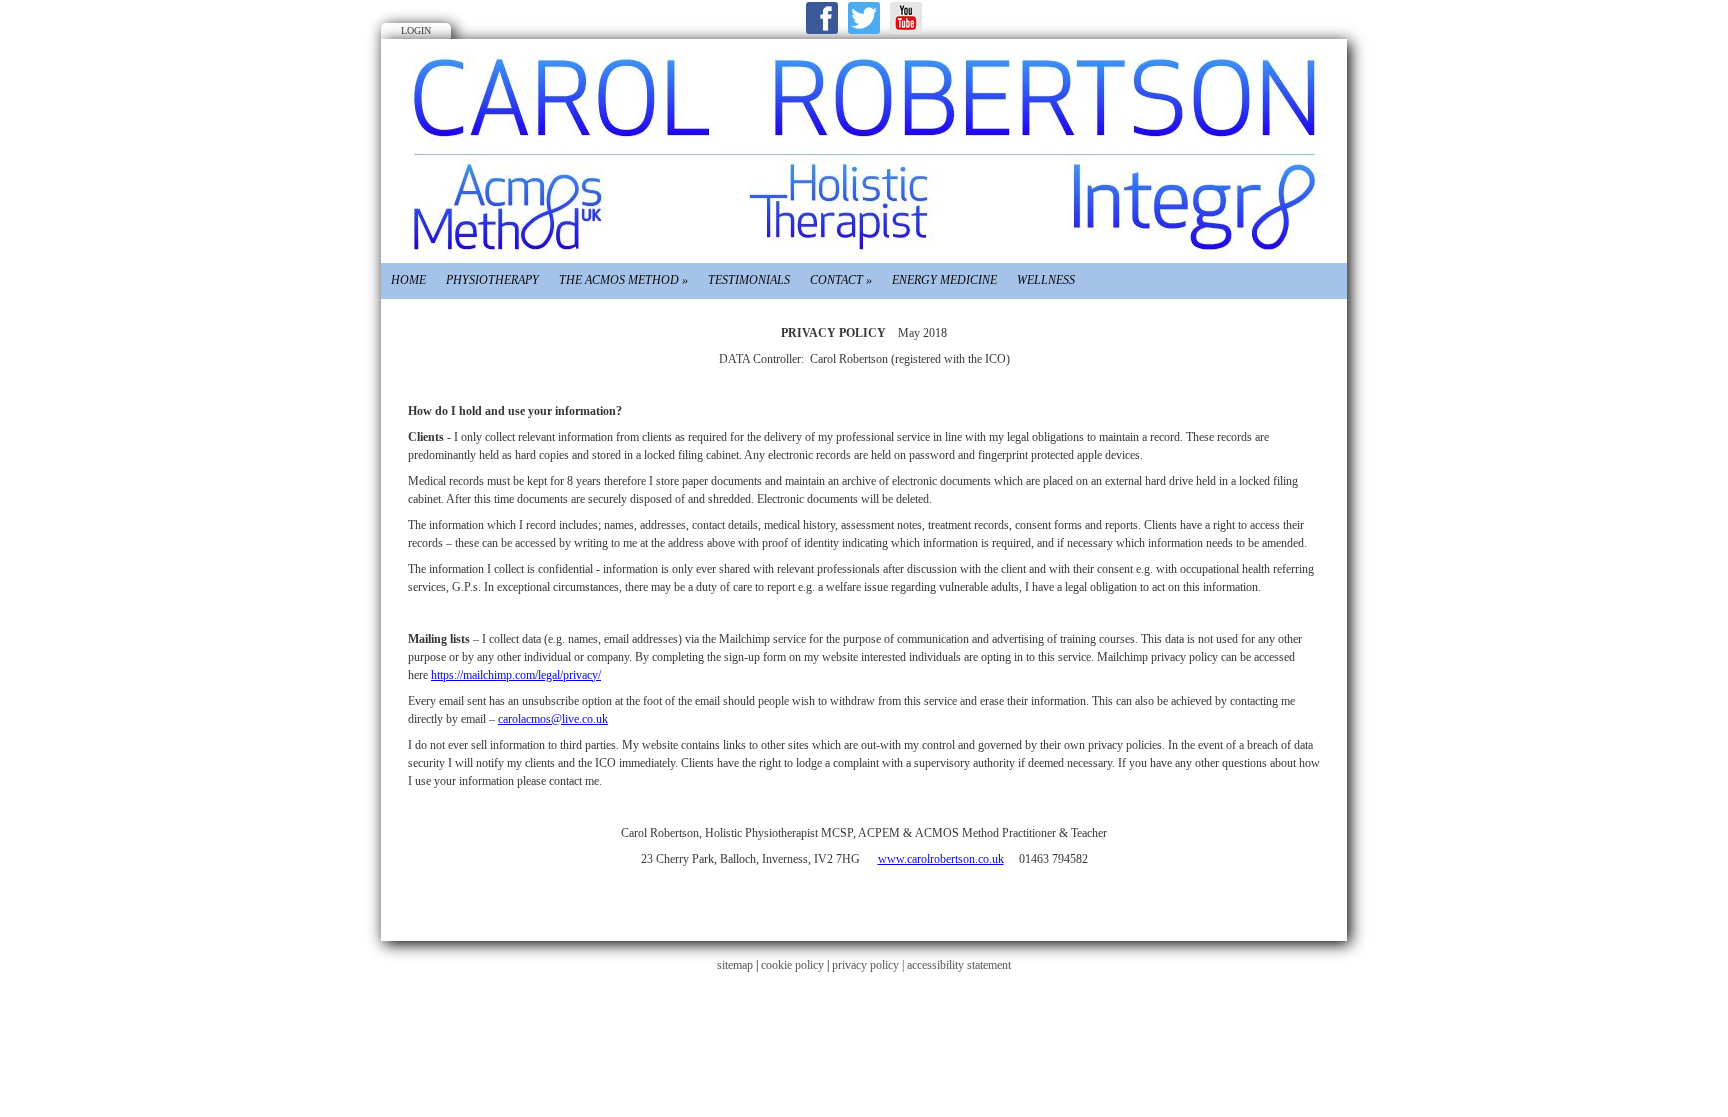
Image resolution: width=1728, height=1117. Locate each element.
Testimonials (749, 280)
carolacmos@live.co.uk (553, 719)
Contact (841, 280)
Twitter (864, 18)
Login (416, 30)
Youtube (906, 18)
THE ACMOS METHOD (623, 280)
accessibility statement (959, 965)
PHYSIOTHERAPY (492, 280)
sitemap (735, 965)
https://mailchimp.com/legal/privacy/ (516, 675)
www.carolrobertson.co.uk (941, 859)
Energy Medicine (944, 280)
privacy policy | (869, 965)
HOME (408, 280)
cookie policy (792, 965)
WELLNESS (1046, 280)
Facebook (822, 18)
